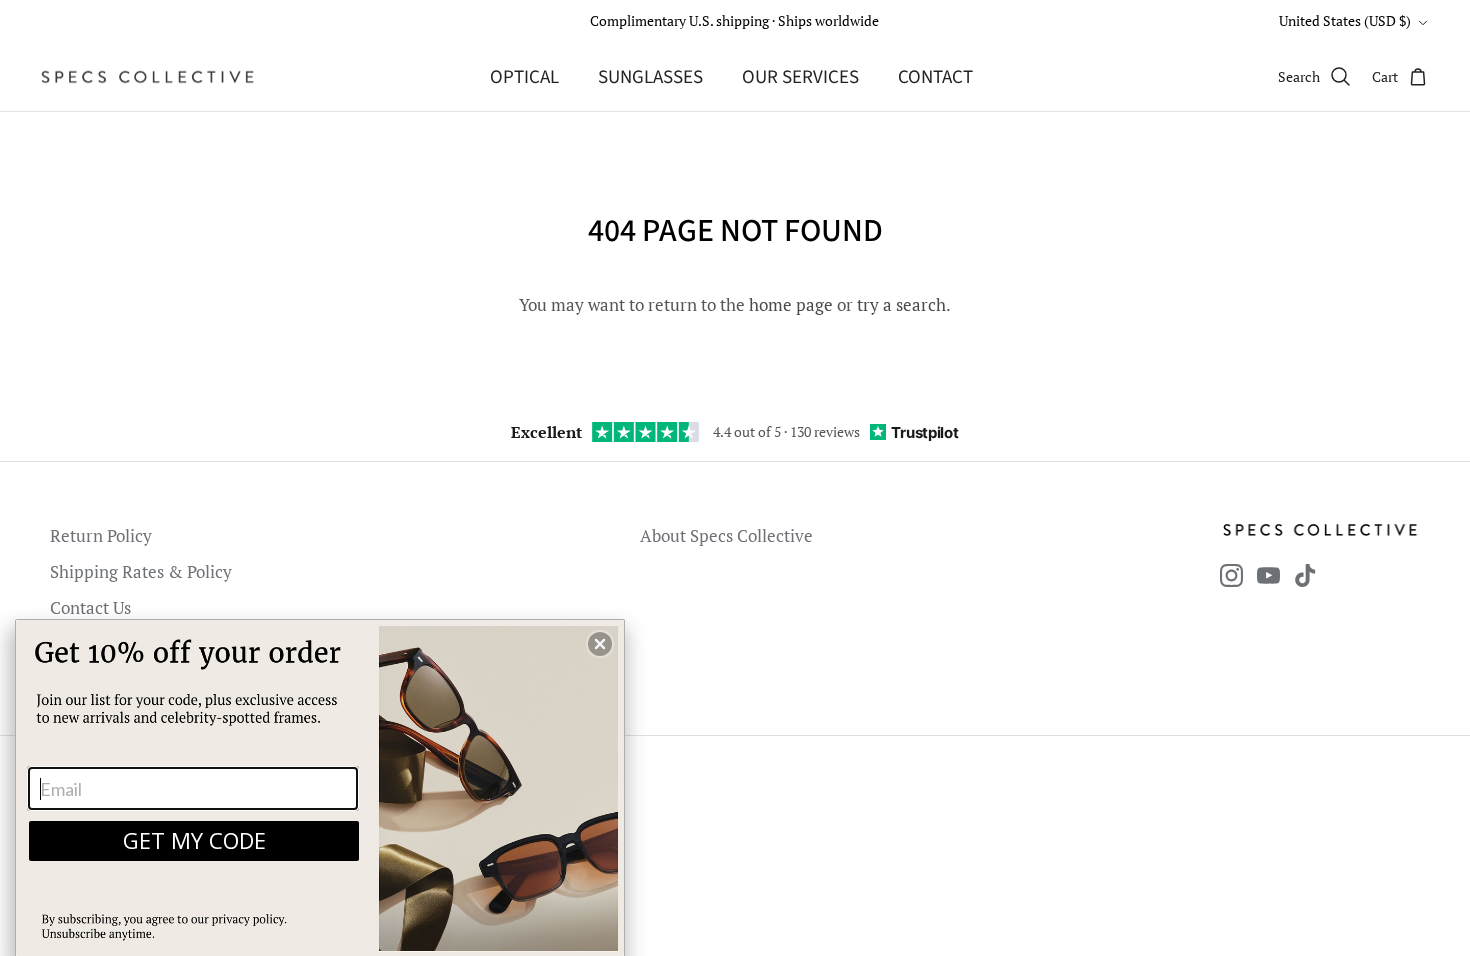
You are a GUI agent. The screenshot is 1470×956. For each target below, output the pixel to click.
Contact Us (90, 607)
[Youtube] (1268, 575)
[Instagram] (1231, 575)
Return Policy (101, 535)
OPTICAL (524, 77)
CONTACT (935, 77)
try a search (901, 304)
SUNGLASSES (650, 77)
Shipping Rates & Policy (141, 571)
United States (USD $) (1345, 20)
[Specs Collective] (147, 77)
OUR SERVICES (800, 77)
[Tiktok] (1305, 575)
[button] (600, 644)
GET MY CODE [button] (194, 840)
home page (791, 304)
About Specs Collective (726, 535)
